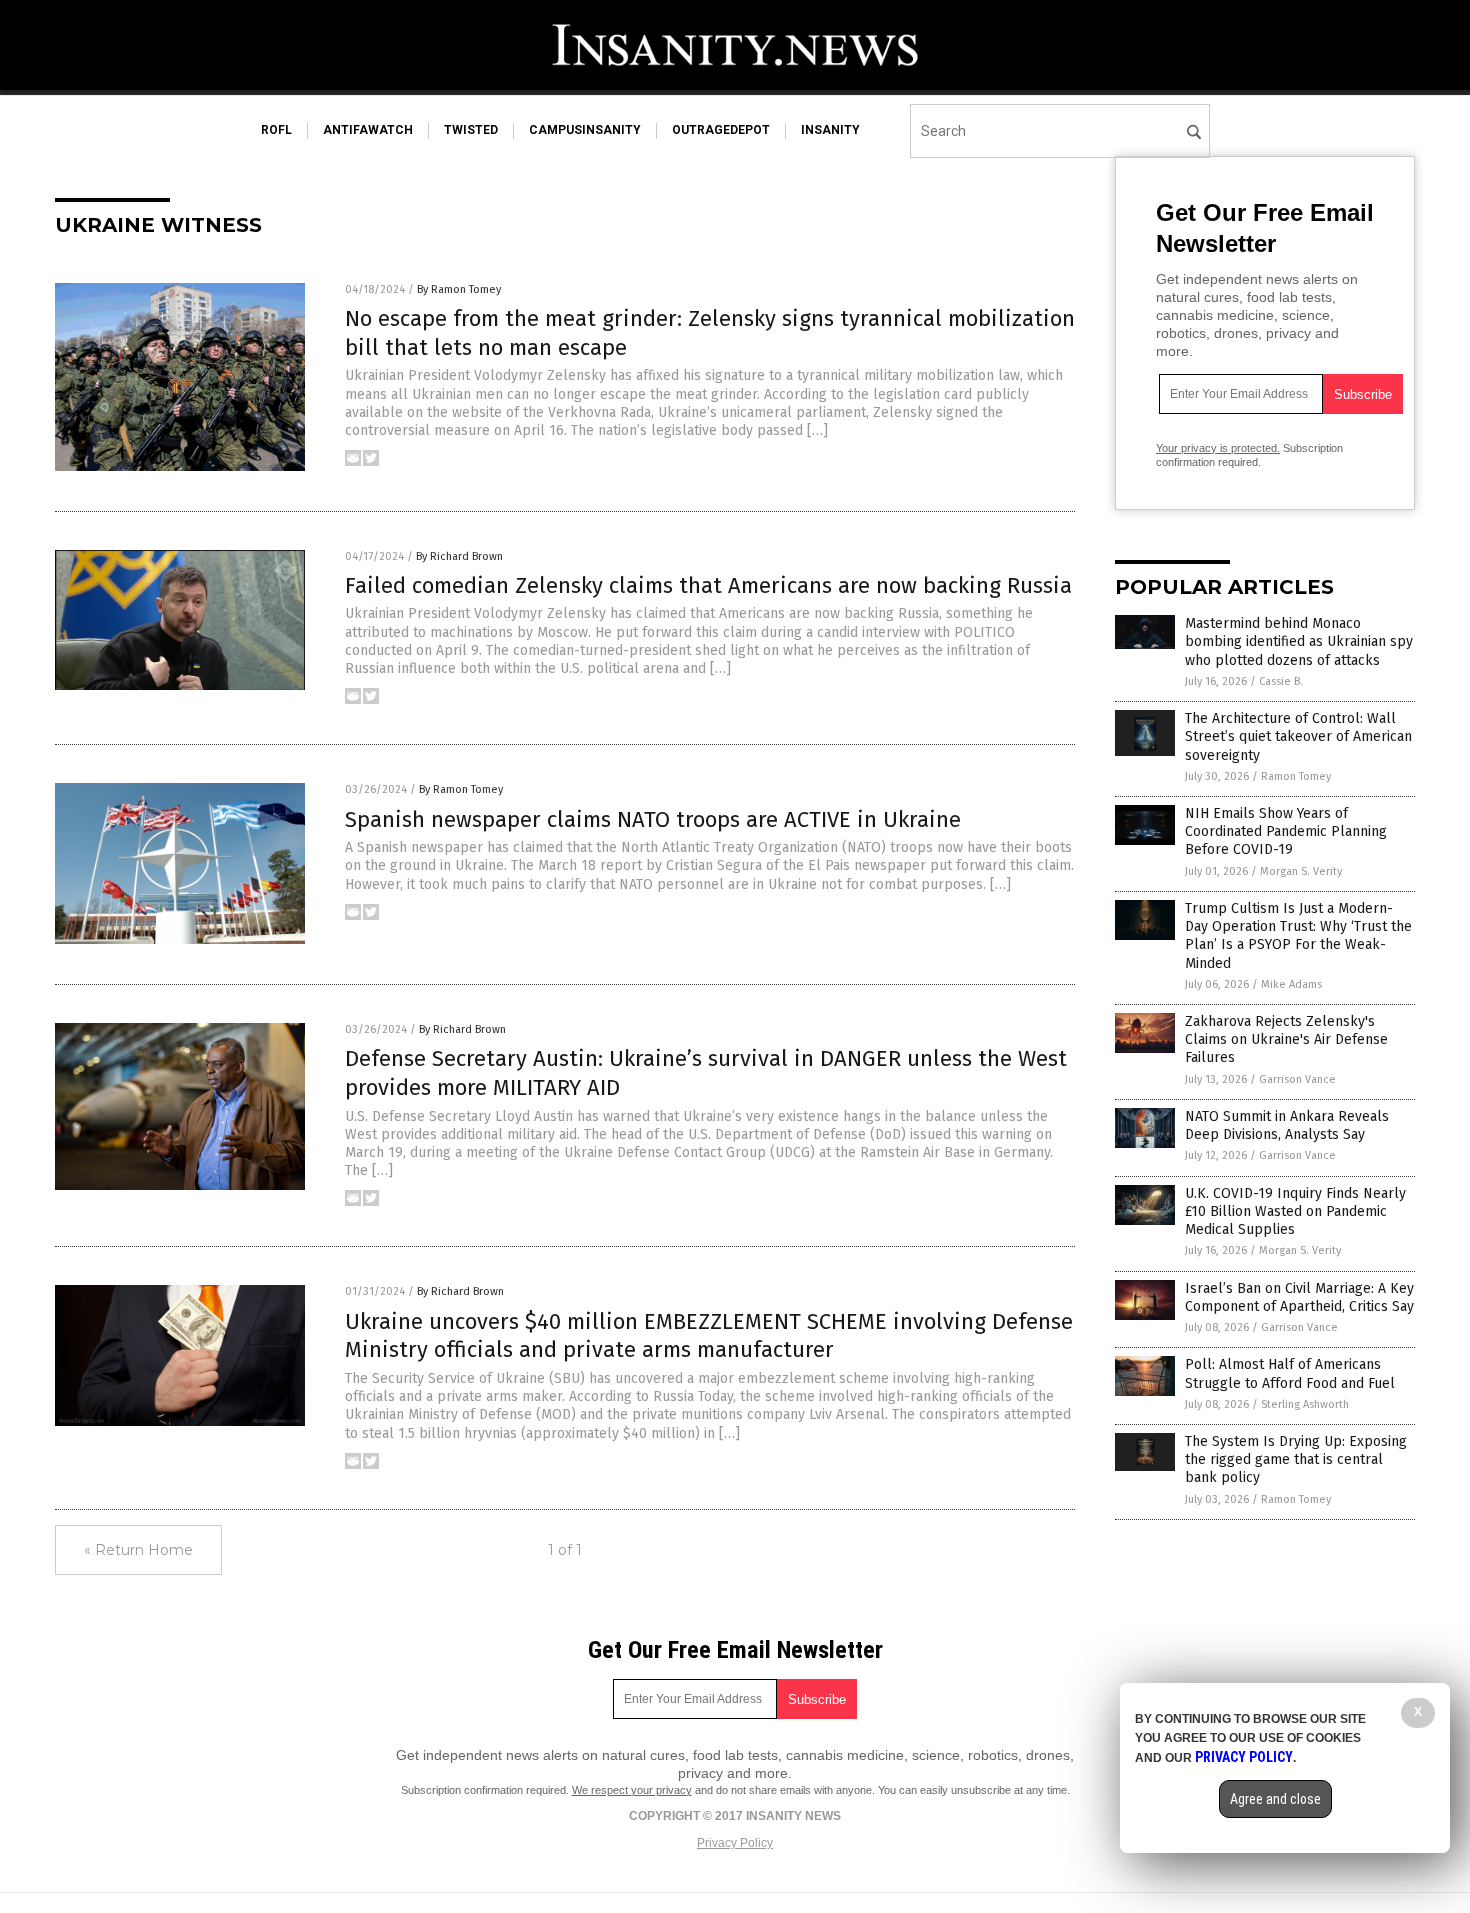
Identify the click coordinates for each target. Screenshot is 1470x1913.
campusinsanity (585, 130)
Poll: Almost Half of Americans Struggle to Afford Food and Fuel (1290, 1373)
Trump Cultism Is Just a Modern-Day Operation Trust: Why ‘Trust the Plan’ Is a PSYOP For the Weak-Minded (1298, 936)
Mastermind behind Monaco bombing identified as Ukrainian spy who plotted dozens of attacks (1299, 641)
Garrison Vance (1297, 1079)
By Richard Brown (459, 556)
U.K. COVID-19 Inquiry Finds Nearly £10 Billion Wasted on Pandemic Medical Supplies (1295, 1211)
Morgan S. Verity (1301, 871)
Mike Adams (1291, 984)
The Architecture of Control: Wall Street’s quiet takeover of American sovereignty (1298, 736)
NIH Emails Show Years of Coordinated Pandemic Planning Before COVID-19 (1286, 831)
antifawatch (368, 130)
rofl (276, 130)
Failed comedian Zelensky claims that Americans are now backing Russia (708, 585)
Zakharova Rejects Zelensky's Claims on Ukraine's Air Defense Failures (1286, 1039)
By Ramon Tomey (459, 289)
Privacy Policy (735, 1843)
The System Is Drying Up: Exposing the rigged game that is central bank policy (1296, 1459)
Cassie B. (1281, 681)
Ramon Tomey (1296, 776)
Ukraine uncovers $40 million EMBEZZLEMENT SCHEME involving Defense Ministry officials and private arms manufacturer (709, 1336)
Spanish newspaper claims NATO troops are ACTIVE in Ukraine (653, 819)
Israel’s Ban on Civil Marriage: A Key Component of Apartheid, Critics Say (1299, 1297)
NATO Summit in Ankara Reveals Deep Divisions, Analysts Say (1287, 1125)
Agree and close (1275, 1799)
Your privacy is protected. (1218, 448)
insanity (830, 130)
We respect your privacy (632, 1790)
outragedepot (721, 130)
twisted (471, 130)
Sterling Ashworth (1305, 1404)
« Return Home (138, 1550)
